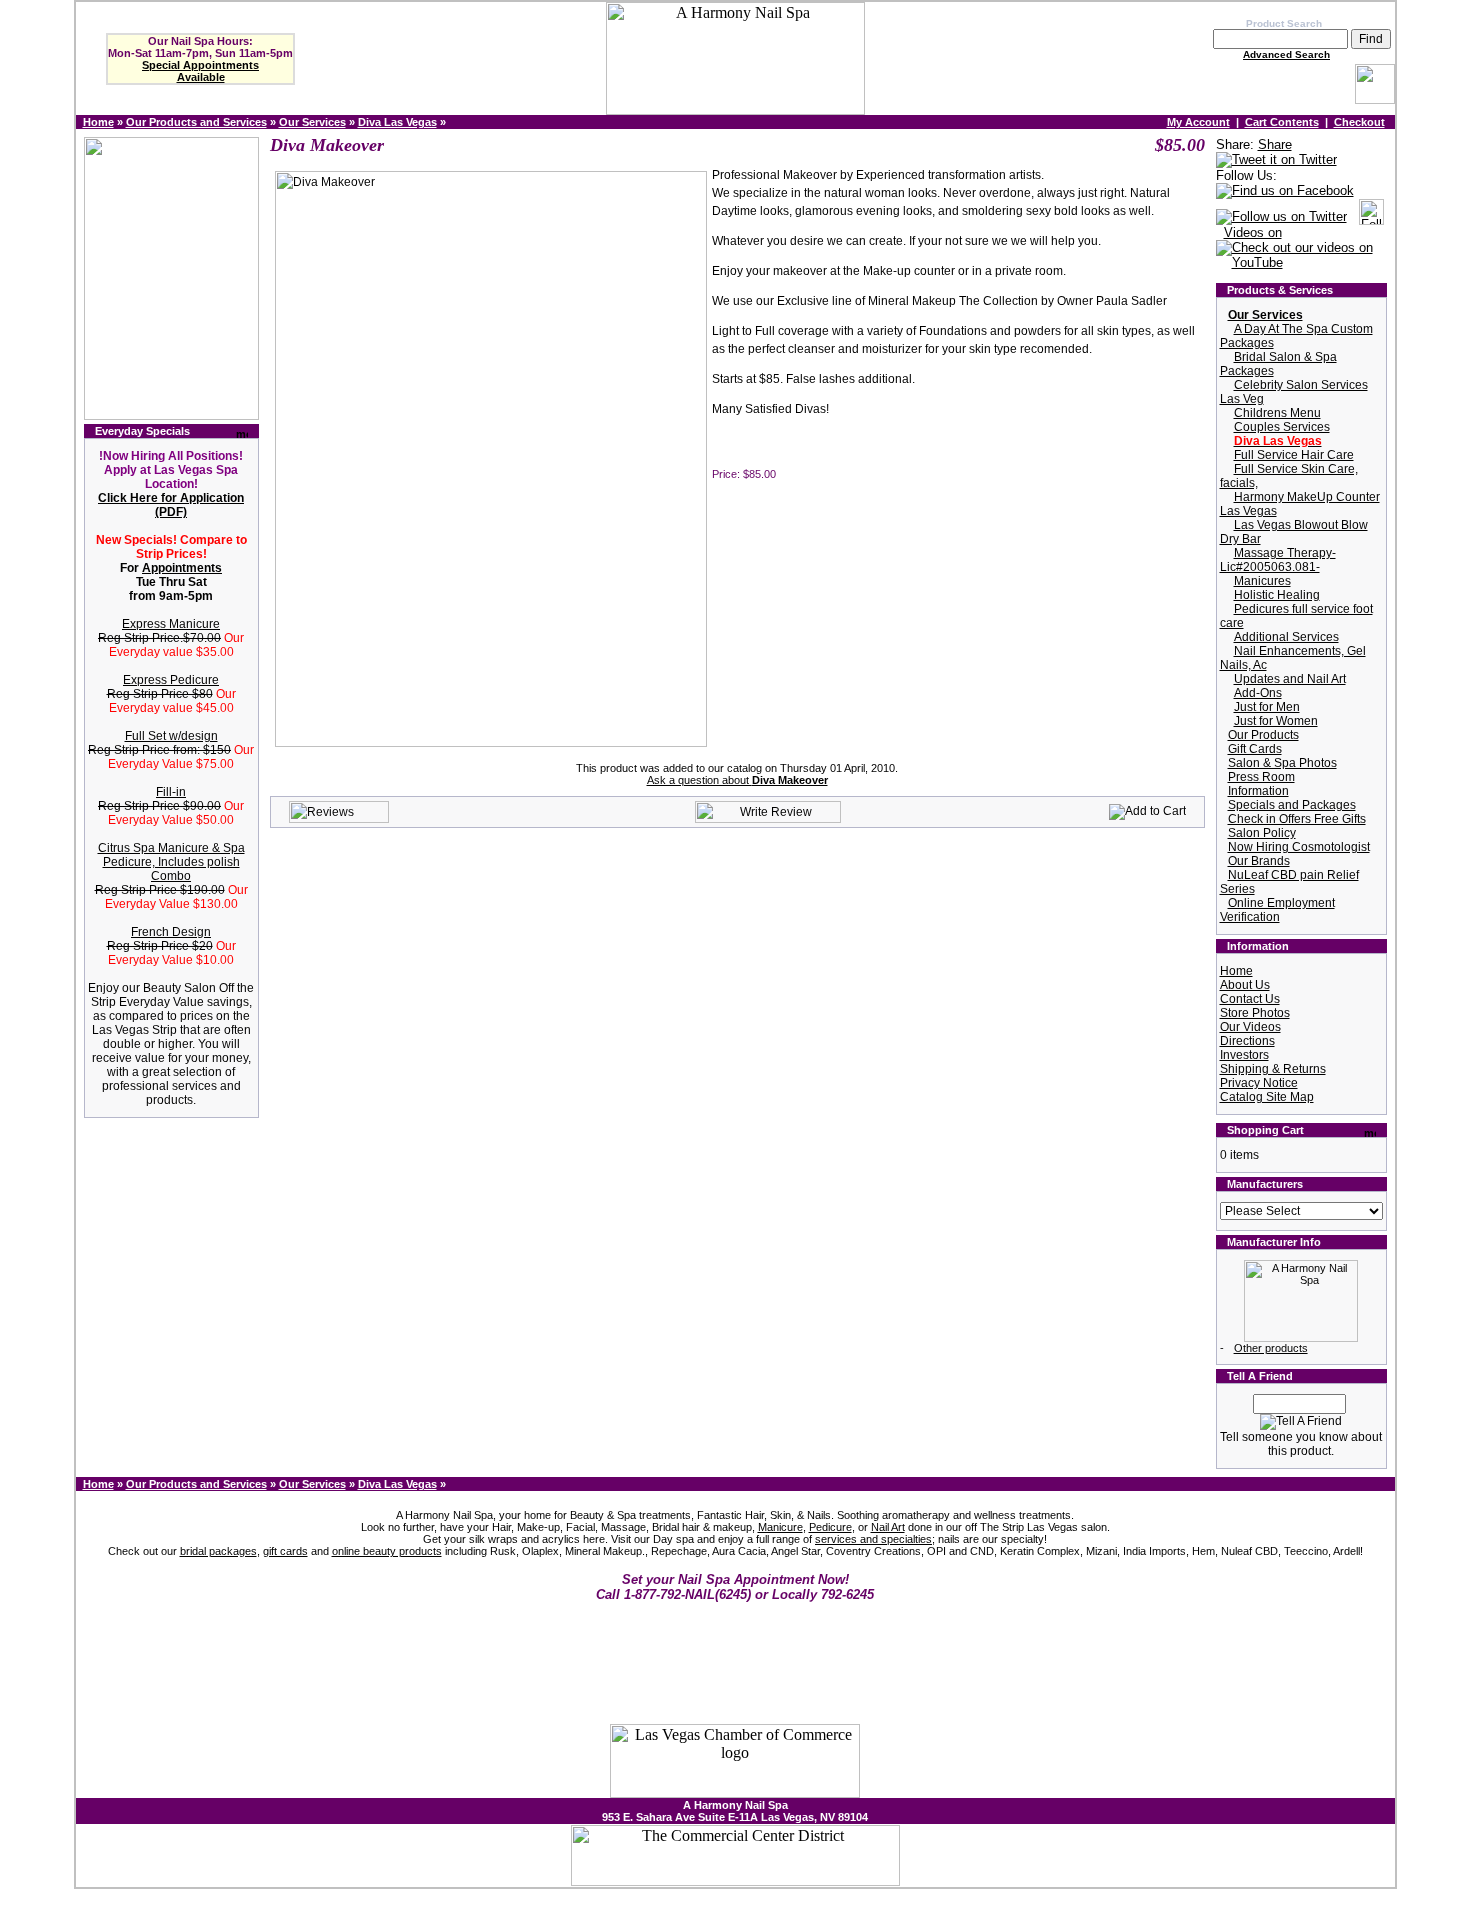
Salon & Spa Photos (1282, 763)
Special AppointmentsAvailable (200, 71)
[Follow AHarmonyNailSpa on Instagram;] (1371, 217)
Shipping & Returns (1273, 1069)
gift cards (285, 1551)
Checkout (1359, 122)
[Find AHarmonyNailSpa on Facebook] (1285, 191)
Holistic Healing (1277, 595)
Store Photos (1255, 1013)
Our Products (1263, 735)
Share (1275, 144)
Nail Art (888, 1527)
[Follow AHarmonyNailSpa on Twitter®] (1281, 217)
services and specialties (873, 1539)
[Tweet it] (1276, 160)
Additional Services (1286, 637)
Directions (1247, 1041)
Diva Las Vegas (397, 122)
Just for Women (1276, 721)
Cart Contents (1282, 122)
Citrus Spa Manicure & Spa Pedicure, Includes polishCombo (171, 862)
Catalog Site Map (1267, 1097)
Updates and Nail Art (1290, 679)
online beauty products (387, 1551)
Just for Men (1267, 707)
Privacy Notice (1259, 1083)
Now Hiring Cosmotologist (1299, 847)
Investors (1244, 1055)
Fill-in (171, 792)
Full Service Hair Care (1294, 455)
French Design (171, 932)
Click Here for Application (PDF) (171, 505)
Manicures (1262, 581)
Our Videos (1250, 1027)
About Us (1245, 985)
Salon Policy (1262, 833)
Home (98, 122)
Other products (1271, 1348)
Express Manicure (171, 624)
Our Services (312, 122)
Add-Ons (1258, 693)
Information (1258, 791)
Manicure (780, 1527)
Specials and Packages (1292, 805)
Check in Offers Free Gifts (1297, 819)
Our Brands (1259, 861)
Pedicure (830, 1527)
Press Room (1261, 777)
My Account (1198, 122)
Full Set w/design (171, 736)
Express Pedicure (171, 680)
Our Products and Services (196, 122)
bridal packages (218, 1551)
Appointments (182, 568)
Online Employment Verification (1277, 910)
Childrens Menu (1277, 413)
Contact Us (1250, 999)
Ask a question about (737, 780)
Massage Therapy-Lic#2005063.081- (1278, 560)
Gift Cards (1255, 749)
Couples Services (1282, 427)
